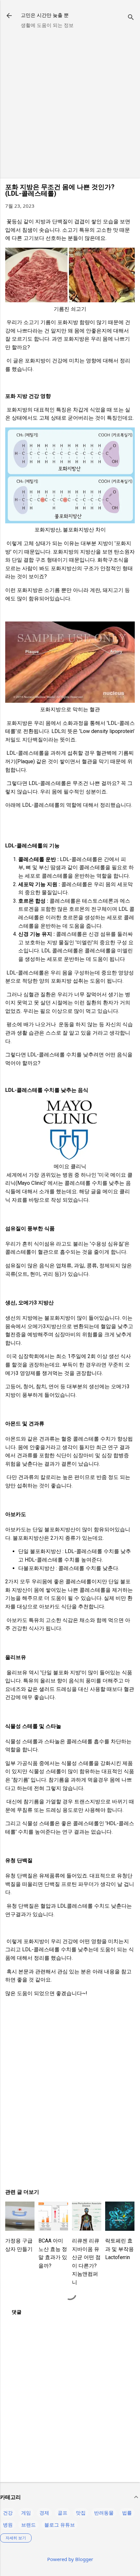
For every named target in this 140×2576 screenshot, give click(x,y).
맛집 (81, 2513)
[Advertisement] (70, 103)
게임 (26, 2513)
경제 (44, 2513)
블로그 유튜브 (60, 2525)
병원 (8, 2525)
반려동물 (104, 2513)
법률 (127, 2513)
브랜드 (28, 2525)
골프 (63, 2513)
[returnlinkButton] (9, 16)
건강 (8, 2513)
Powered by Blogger (70, 2559)
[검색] (131, 18)
